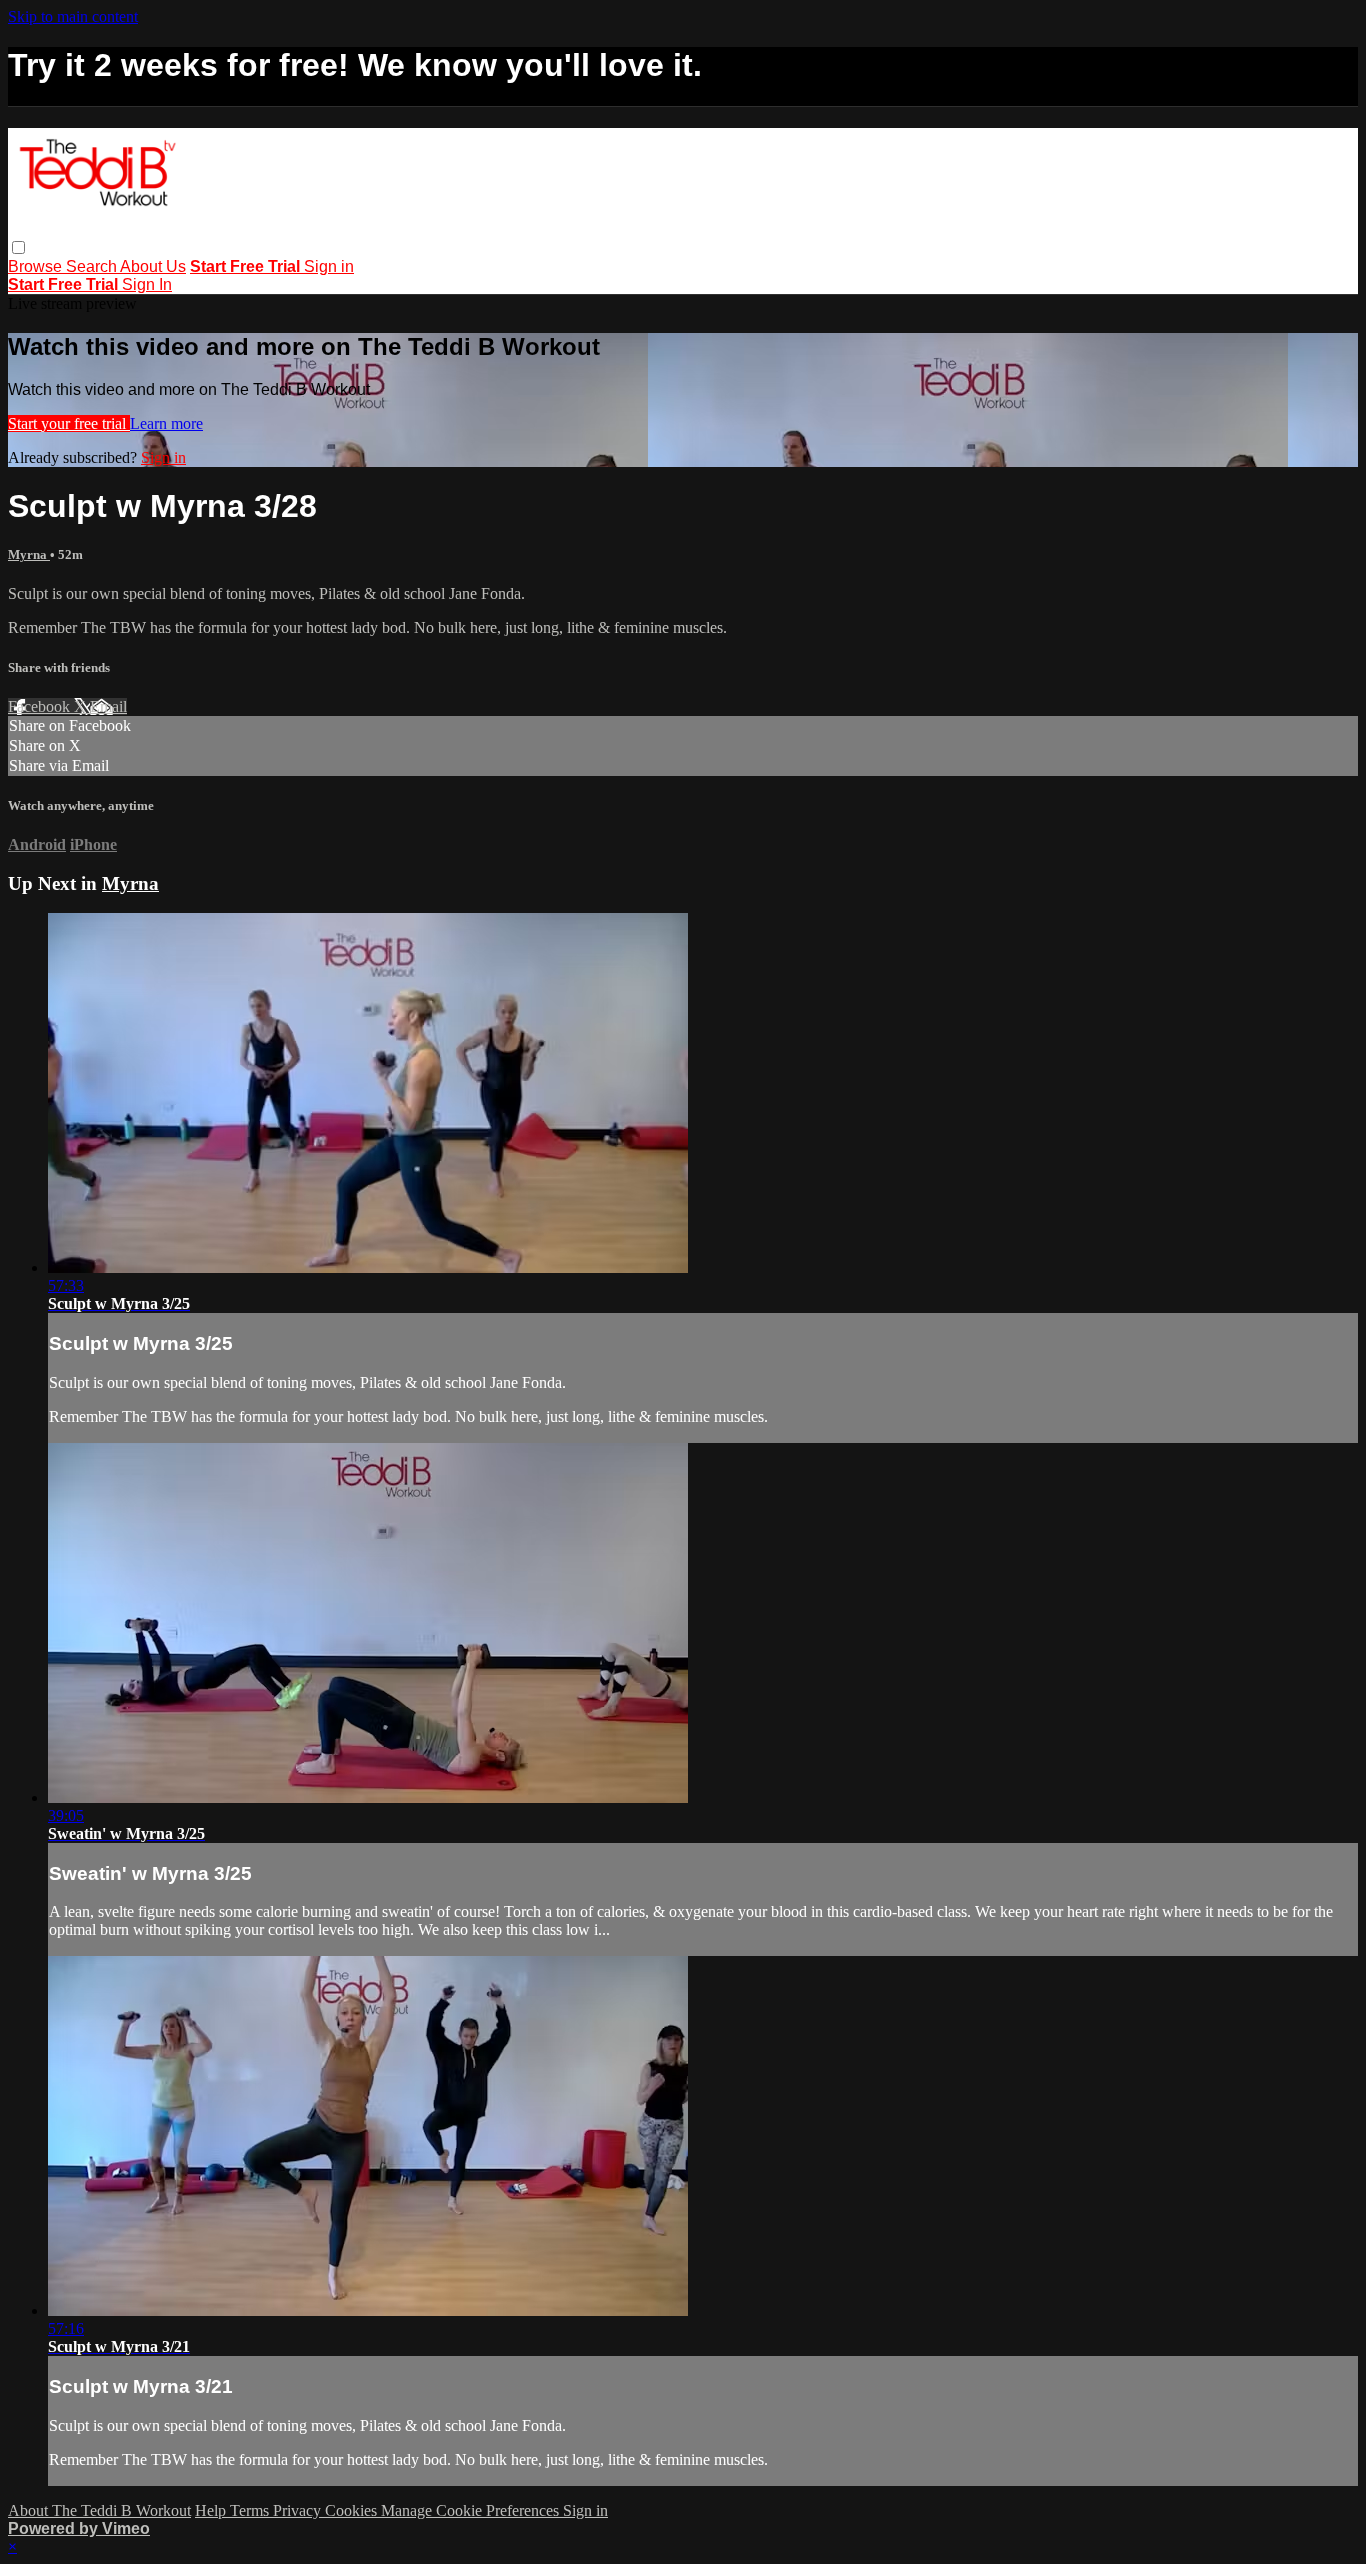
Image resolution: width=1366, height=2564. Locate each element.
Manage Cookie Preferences (472, 2510)
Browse (37, 266)
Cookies (353, 2510)
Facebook (41, 706)
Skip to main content (73, 16)
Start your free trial (69, 423)
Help (212, 2510)
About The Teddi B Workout (99, 2510)
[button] (18, 247)
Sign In (147, 284)
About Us (153, 266)
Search (93, 266)
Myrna (29, 554)
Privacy (299, 2510)
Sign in (329, 266)
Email (108, 706)
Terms (251, 2510)
